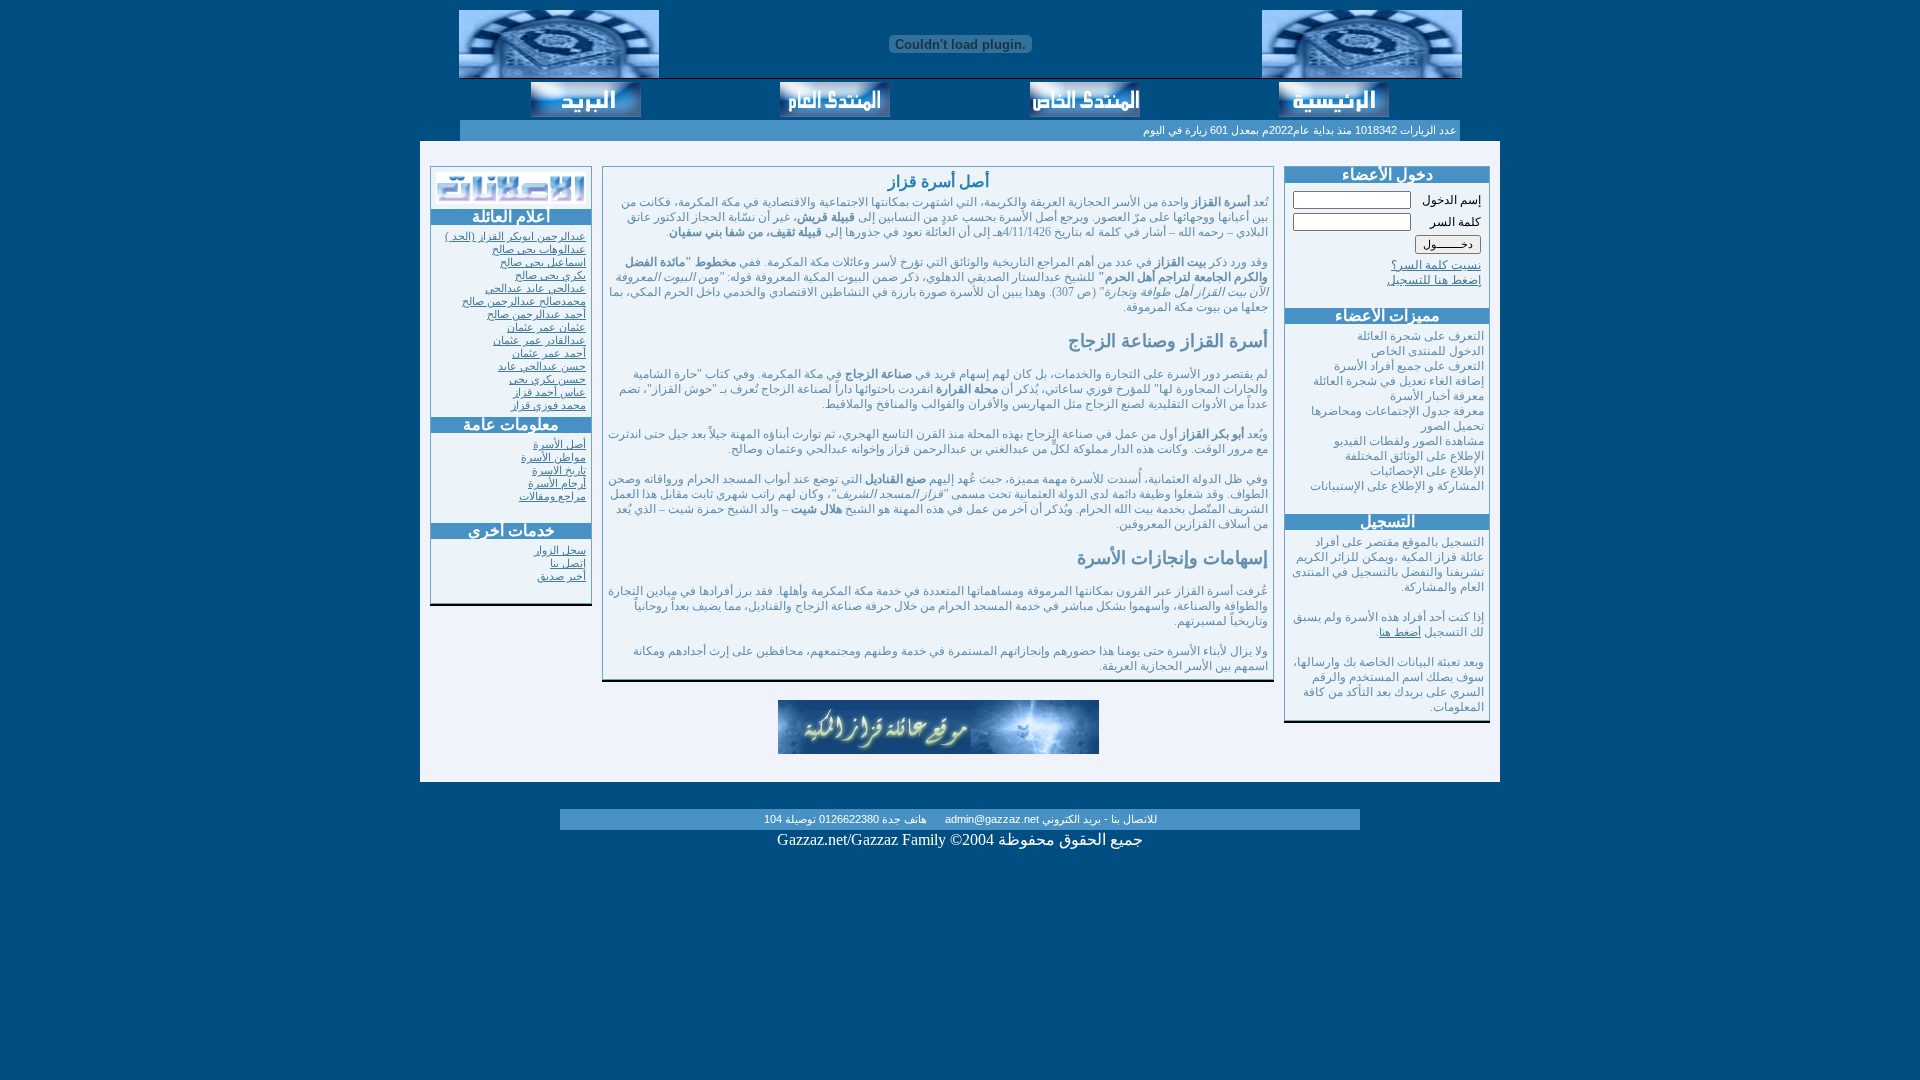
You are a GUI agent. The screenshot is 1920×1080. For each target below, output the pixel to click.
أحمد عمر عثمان (549, 353)
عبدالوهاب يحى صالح (539, 249)
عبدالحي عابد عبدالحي (535, 288)
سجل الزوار (560, 550)
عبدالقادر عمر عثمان (539, 340)
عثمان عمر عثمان (546, 327)
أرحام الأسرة (557, 483)
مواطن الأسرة (553, 457)
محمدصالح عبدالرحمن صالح (524, 301)
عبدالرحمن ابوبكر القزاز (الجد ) (515, 236)
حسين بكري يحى (547, 379)
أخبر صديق (561, 576)
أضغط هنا (1400, 632)
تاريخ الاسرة (559, 470)
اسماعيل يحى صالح (543, 262)
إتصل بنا (568, 563)
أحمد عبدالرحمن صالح (536, 314)
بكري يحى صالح (550, 275)
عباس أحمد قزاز (549, 392)
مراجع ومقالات (552, 496)
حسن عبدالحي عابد (542, 366)
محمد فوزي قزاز (548, 405)
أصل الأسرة (559, 444)
